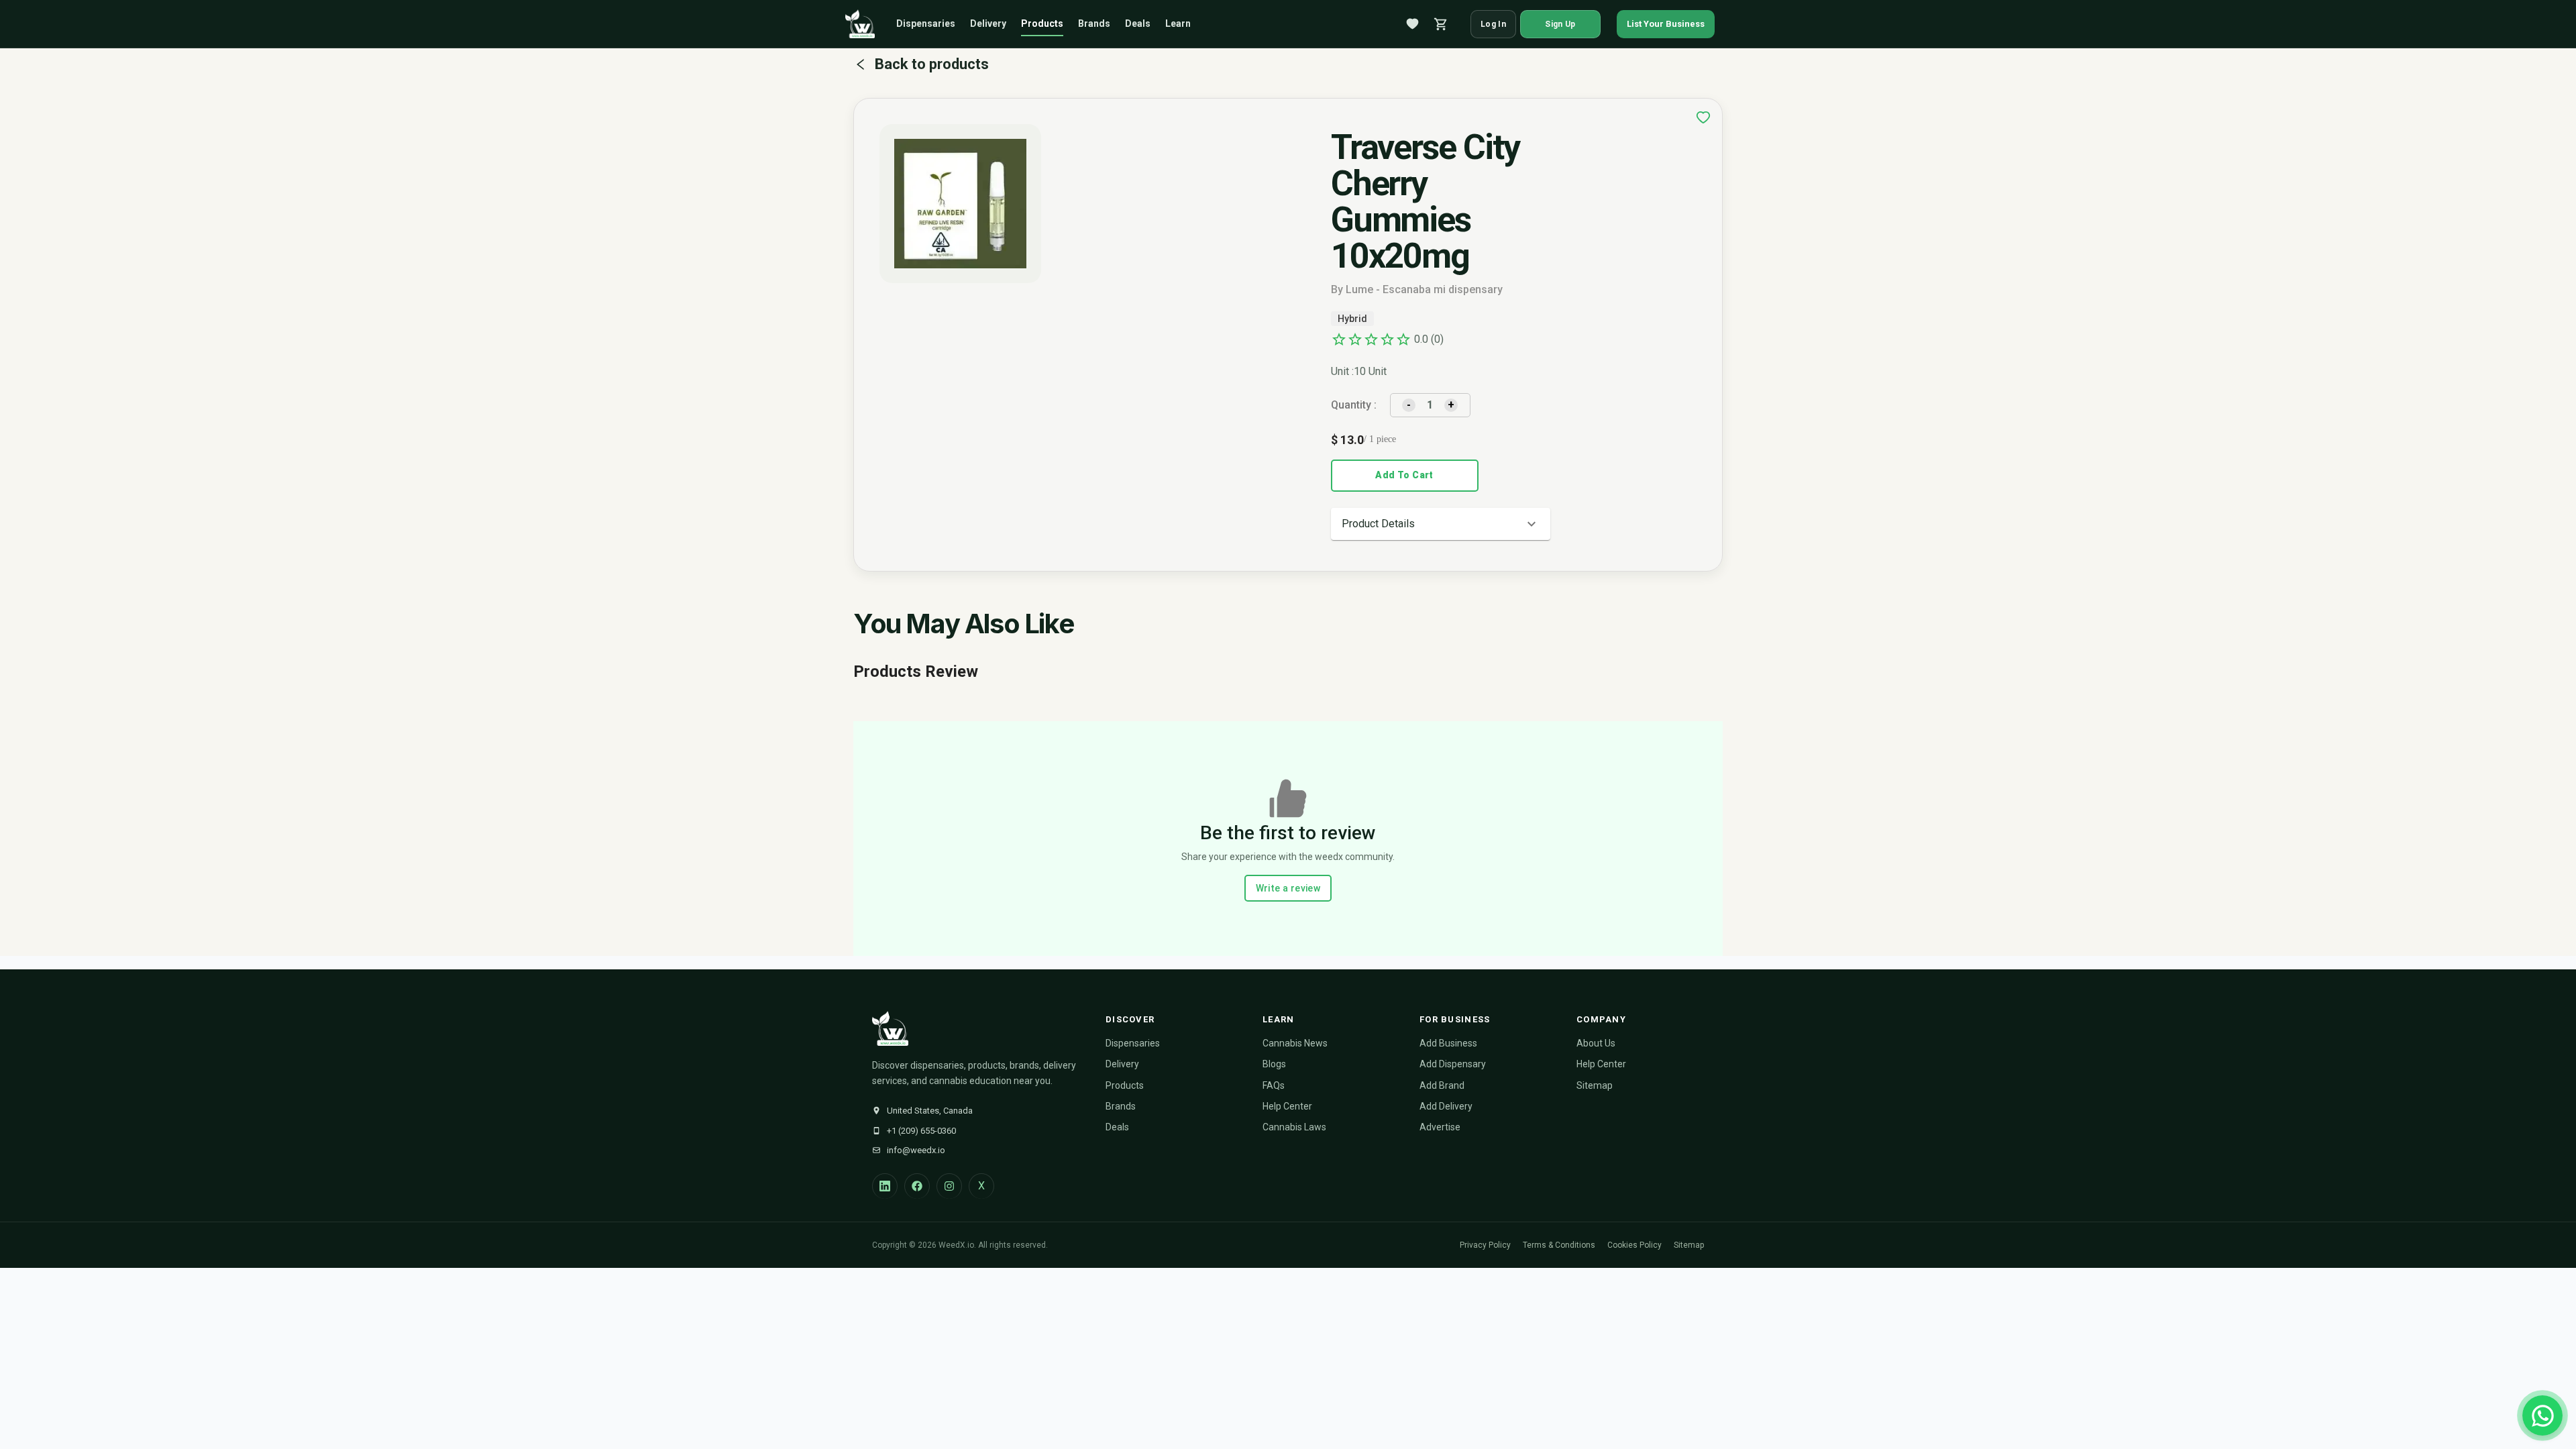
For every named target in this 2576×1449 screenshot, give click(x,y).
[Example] (1703, 117)
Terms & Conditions (1559, 1245)
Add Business (1448, 1043)
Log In (1493, 24)
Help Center (1287, 1106)
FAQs (1274, 1085)
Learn (1178, 23)
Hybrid (1352, 319)
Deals (1138, 23)
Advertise (1440, 1127)
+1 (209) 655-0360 (921, 1131)
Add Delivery (1446, 1106)
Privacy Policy (1485, 1245)
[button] (1441, 524)
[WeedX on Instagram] (949, 1186)
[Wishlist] (1413, 24)
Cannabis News (1295, 1043)
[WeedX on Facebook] (917, 1186)
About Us (1596, 1043)
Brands (1094, 23)
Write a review (1288, 888)
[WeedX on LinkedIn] (885, 1186)
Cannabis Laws (1294, 1127)
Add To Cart (1404, 475)
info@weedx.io (916, 1150)
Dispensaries (926, 23)
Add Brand (1442, 1085)
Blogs (1274, 1064)
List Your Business (1666, 24)
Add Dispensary (1453, 1064)
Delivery (988, 23)
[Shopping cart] (1441, 24)
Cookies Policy (1634, 1245)
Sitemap (1595, 1085)
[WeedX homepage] (860, 24)
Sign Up (1560, 24)
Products (1042, 23)
